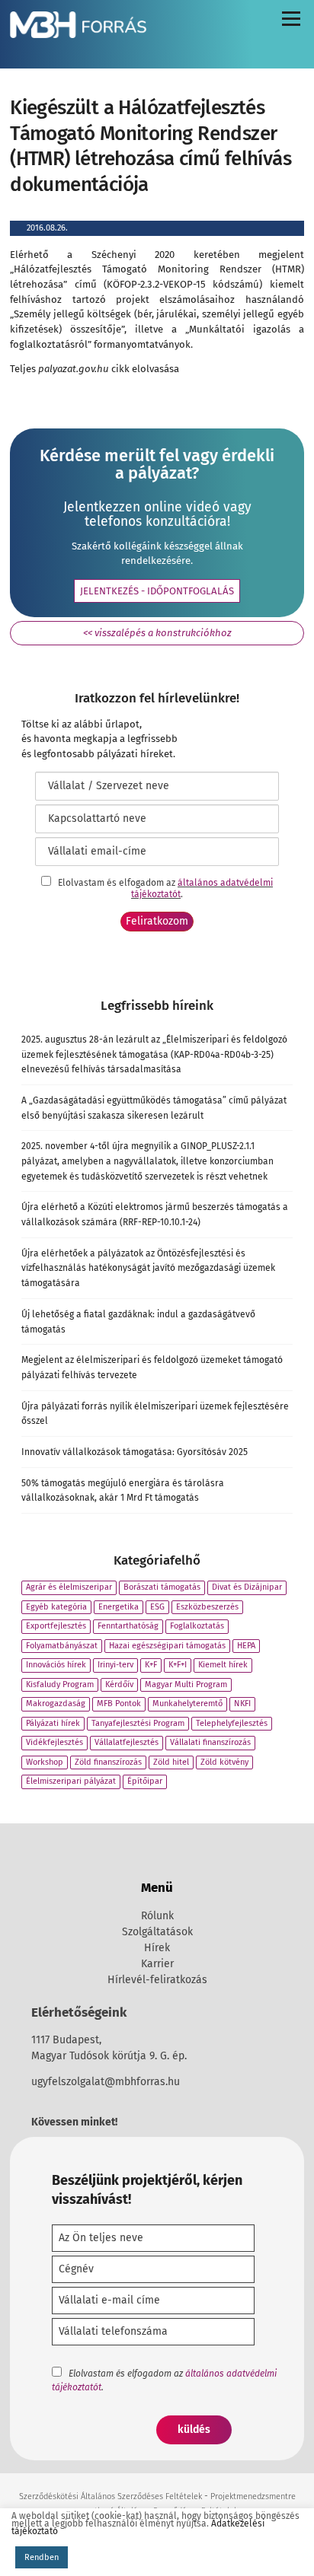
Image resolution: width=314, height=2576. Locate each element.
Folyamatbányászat (62, 1646)
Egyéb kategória (56, 1607)
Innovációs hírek (56, 1665)
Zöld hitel (171, 1762)
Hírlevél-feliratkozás (157, 1980)
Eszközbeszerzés (207, 1607)
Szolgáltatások (157, 1932)
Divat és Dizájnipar (247, 1587)
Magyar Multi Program (186, 1684)
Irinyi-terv (115, 1665)
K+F (151, 1665)
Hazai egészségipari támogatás (167, 1646)
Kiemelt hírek (223, 1665)
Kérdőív (119, 1684)
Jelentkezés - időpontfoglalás (157, 591)
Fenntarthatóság (128, 1626)
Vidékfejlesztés (54, 1742)
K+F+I (178, 1665)
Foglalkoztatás (197, 1626)
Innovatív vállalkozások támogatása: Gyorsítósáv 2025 (135, 1452)
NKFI (242, 1704)
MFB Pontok (119, 1704)
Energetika (119, 1607)
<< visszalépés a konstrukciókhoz (157, 633)
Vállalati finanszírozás (210, 1742)
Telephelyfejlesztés (232, 1723)
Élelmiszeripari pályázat (71, 1781)
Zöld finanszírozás (108, 1762)
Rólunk (157, 1916)
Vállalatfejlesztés (127, 1742)
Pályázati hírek (53, 1723)
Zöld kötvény (224, 1762)
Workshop (45, 1762)
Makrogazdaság (56, 1704)
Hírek (157, 1948)
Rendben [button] (42, 2557)
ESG (157, 1607)
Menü (290, 22)
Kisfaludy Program (60, 1684)
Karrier (157, 1964)
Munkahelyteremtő (187, 1704)
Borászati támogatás (162, 1587)
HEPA (246, 1646)
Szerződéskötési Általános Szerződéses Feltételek (111, 2496)
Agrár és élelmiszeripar (69, 1587)
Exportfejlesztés (56, 1626)
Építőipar (145, 1781)
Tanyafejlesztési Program (138, 1723)
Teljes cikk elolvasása (95, 369)
